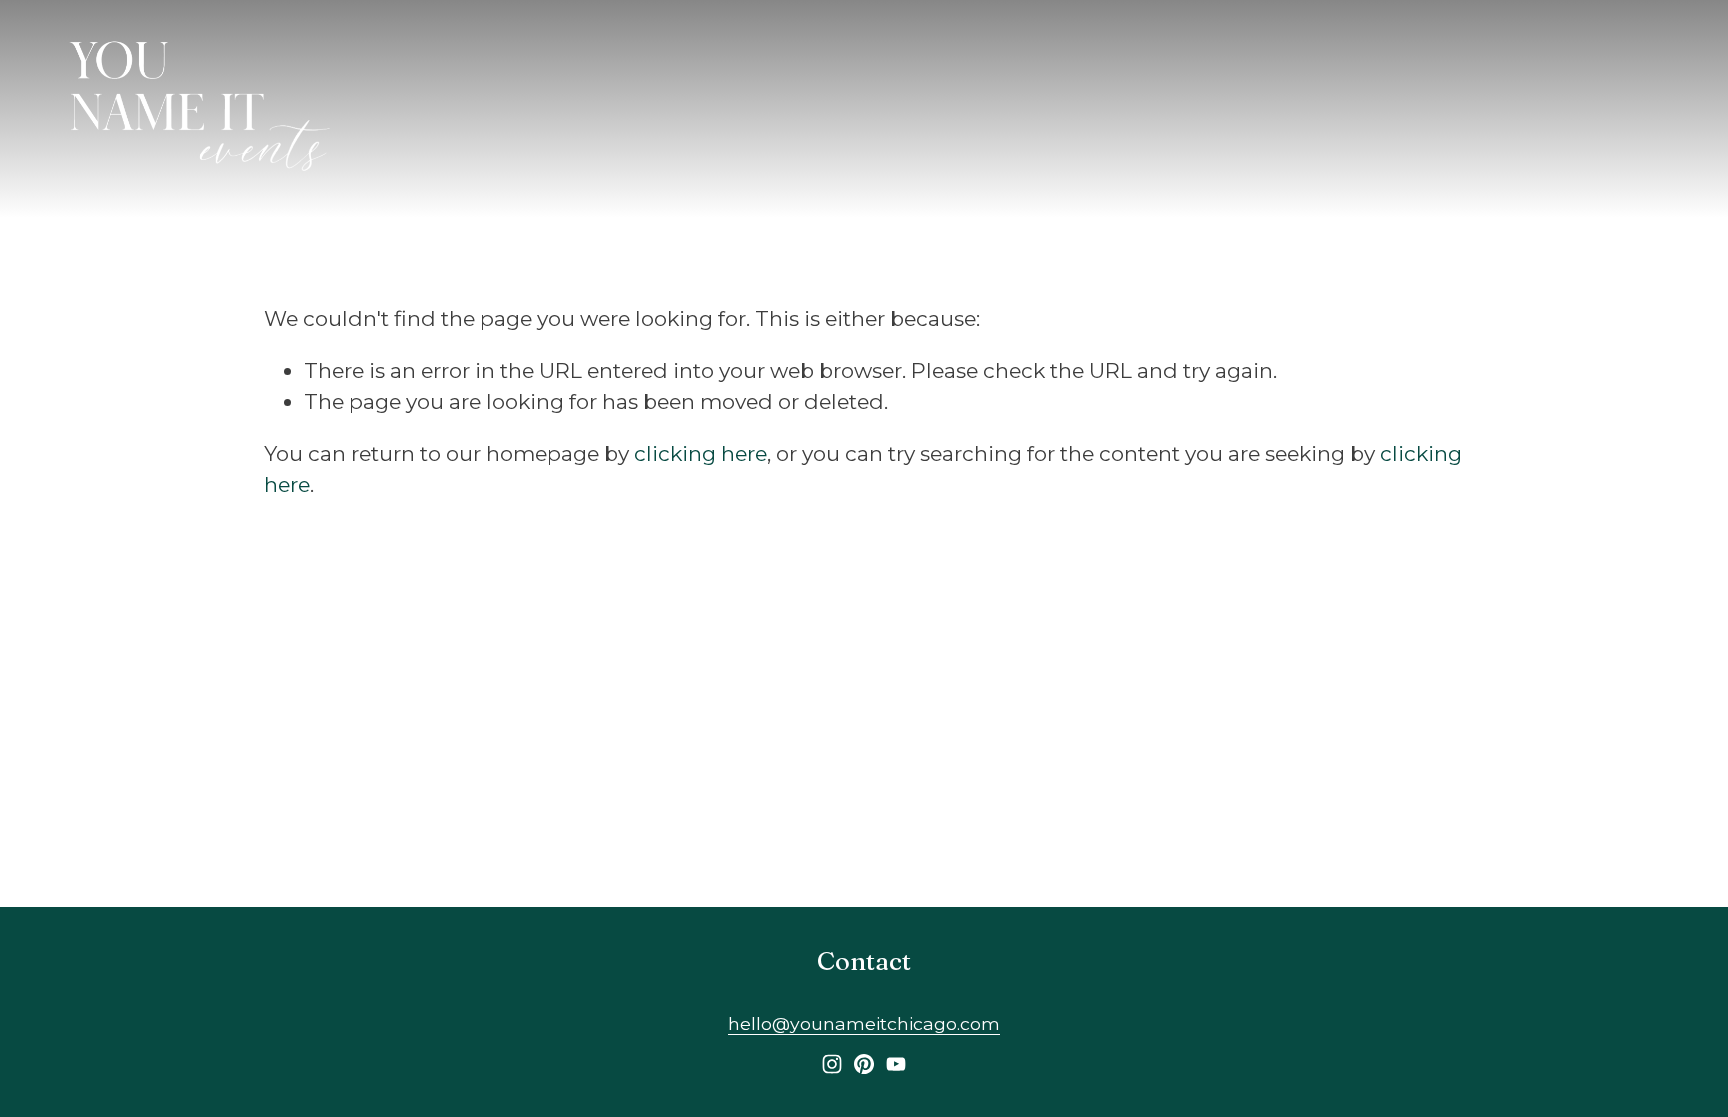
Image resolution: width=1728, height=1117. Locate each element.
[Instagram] (832, 1064)
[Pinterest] (864, 1064)
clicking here (700, 453)
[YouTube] (896, 1064)
